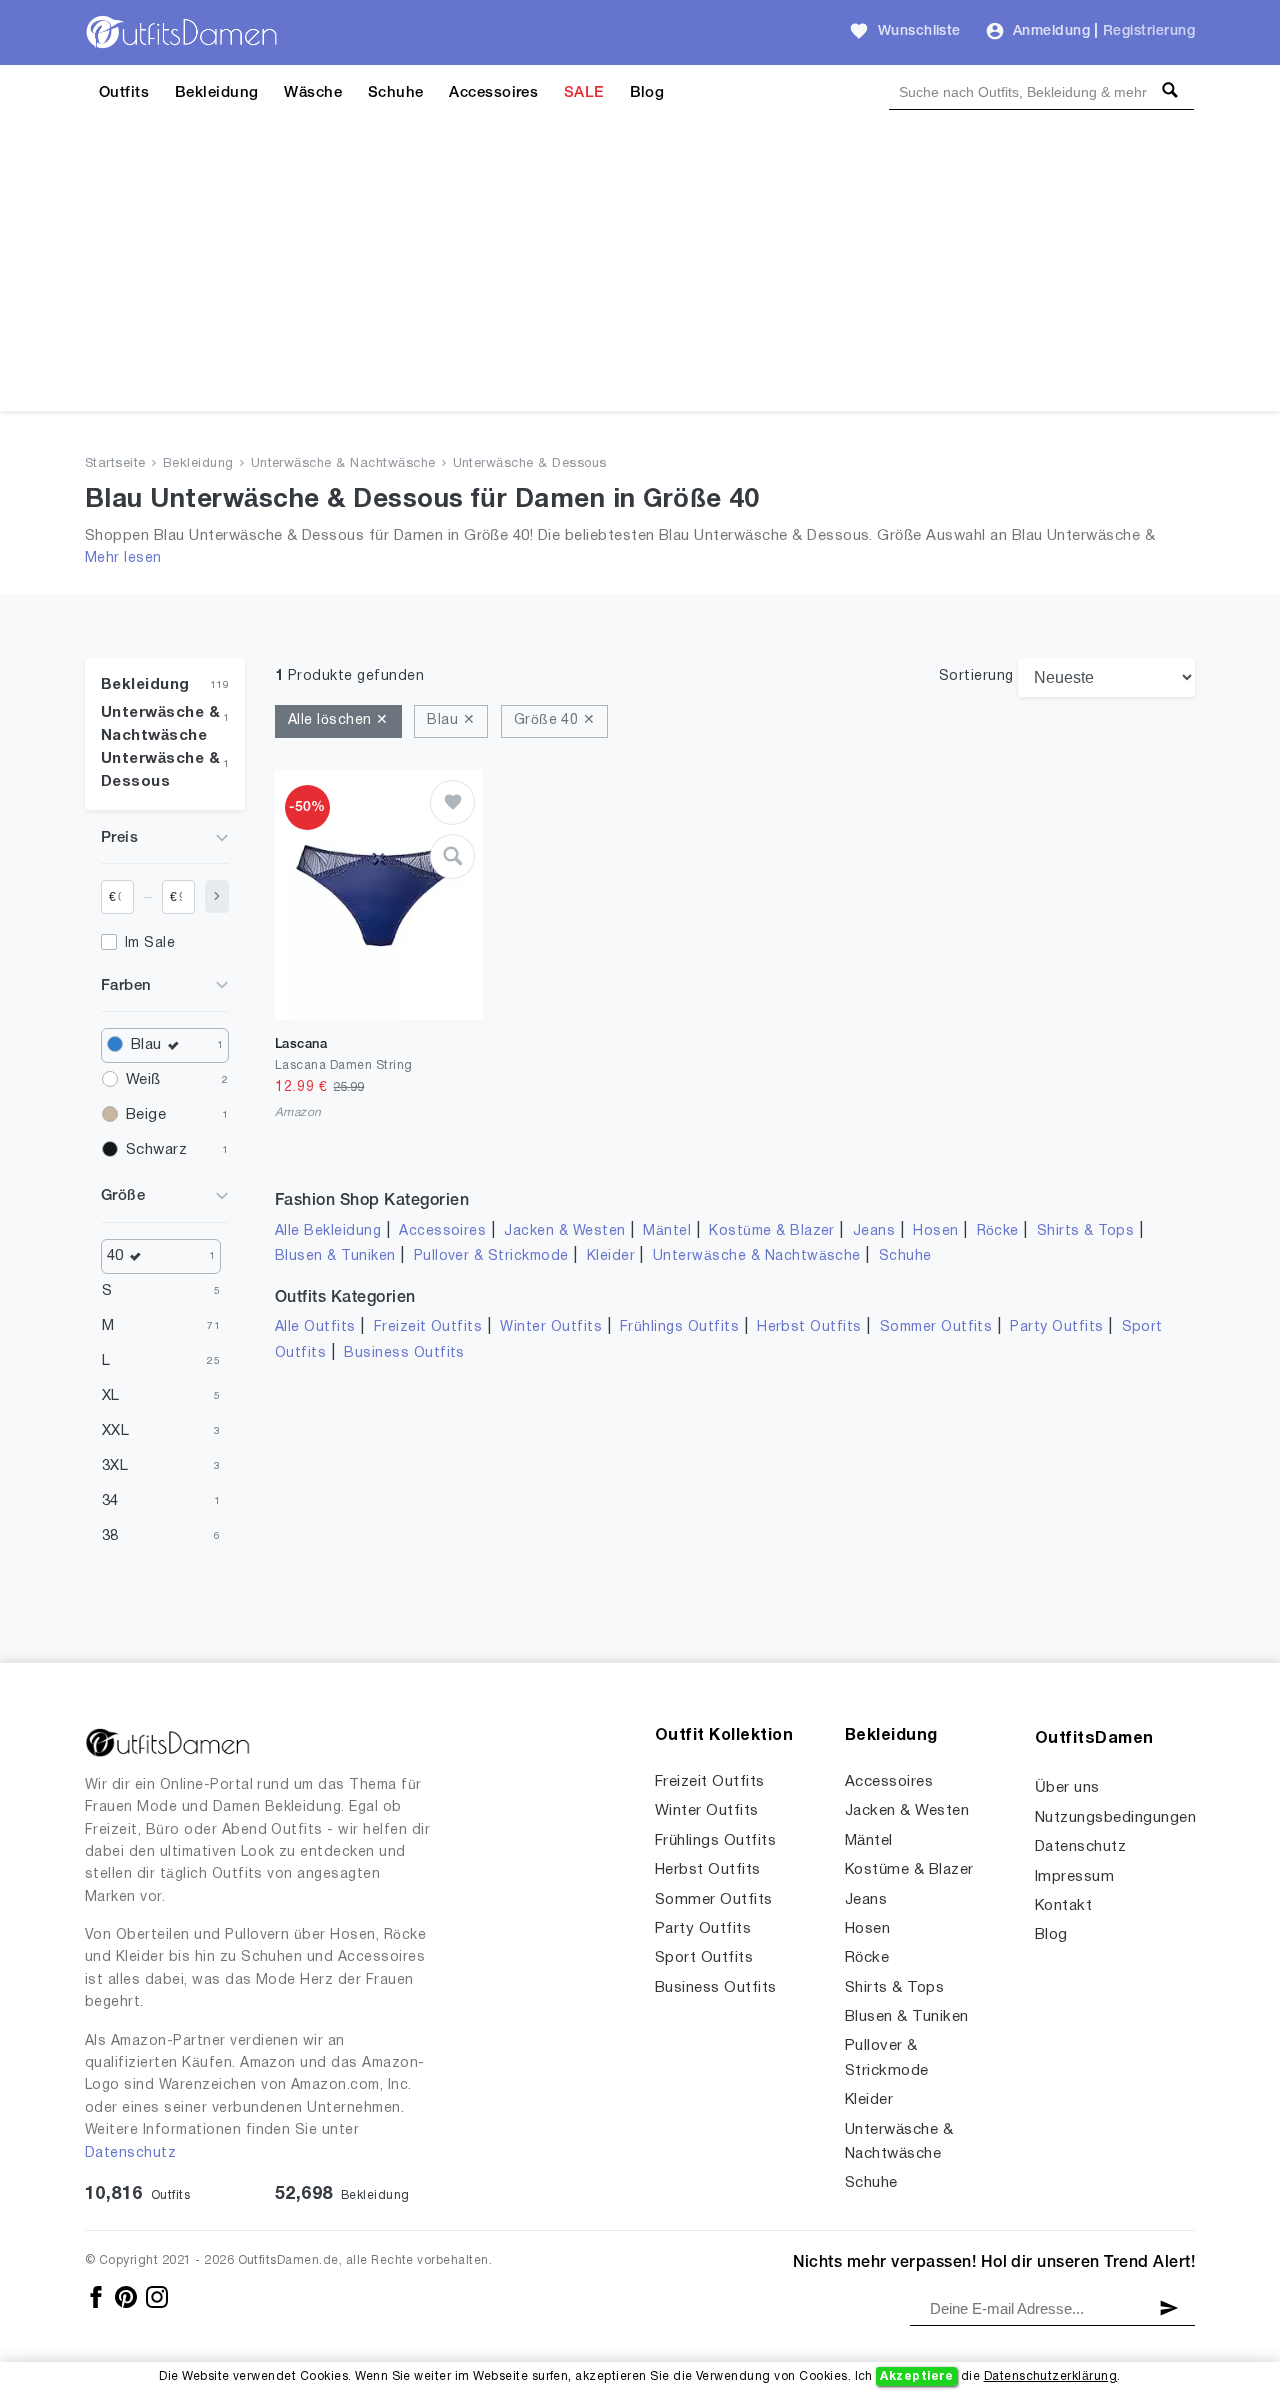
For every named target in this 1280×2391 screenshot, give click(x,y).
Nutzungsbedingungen (1115, 1818)
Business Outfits (404, 1353)
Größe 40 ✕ (555, 720)
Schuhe (396, 93)
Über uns (1067, 1788)
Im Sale (150, 943)
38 (110, 1536)
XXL (115, 1431)
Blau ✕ (451, 720)
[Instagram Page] (157, 2296)
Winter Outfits (551, 1327)
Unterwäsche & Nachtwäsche (343, 464)
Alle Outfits (315, 1327)
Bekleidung (217, 93)
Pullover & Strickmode (491, 1256)
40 (115, 1256)
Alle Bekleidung (328, 1231)
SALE (584, 93)
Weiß (143, 1080)
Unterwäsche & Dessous (530, 464)
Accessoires (493, 93)
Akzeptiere (916, 2376)
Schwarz (156, 1150)
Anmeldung (1051, 31)
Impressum (1074, 1877)
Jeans (874, 1231)
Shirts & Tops (1085, 1231)
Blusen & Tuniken (335, 1256)
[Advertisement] (640, 271)
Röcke (998, 1231)
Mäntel (667, 1231)
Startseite (115, 464)
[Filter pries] (217, 896)
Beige (146, 1115)
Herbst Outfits (809, 1327)
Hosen (935, 1231)
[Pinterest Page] (127, 2296)
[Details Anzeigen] (452, 856)
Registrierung (1149, 31)
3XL (115, 1466)
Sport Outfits (704, 1958)
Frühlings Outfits (679, 1327)
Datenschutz (130, 2153)
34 (110, 1501)
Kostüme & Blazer (772, 1231)
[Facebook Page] (97, 2296)
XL (111, 1396)
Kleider (611, 1256)
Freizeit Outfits (428, 1327)
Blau (146, 1045)
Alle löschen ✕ (338, 720)
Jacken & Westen (564, 1231)
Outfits (124, 93)
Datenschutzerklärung (1051, 2376)
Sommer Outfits (936, 1327)
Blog (647, 93)
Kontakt (1063, 1906)
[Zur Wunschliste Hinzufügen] (452, 802)
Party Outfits (1056, 1327)
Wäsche (313, 93)
